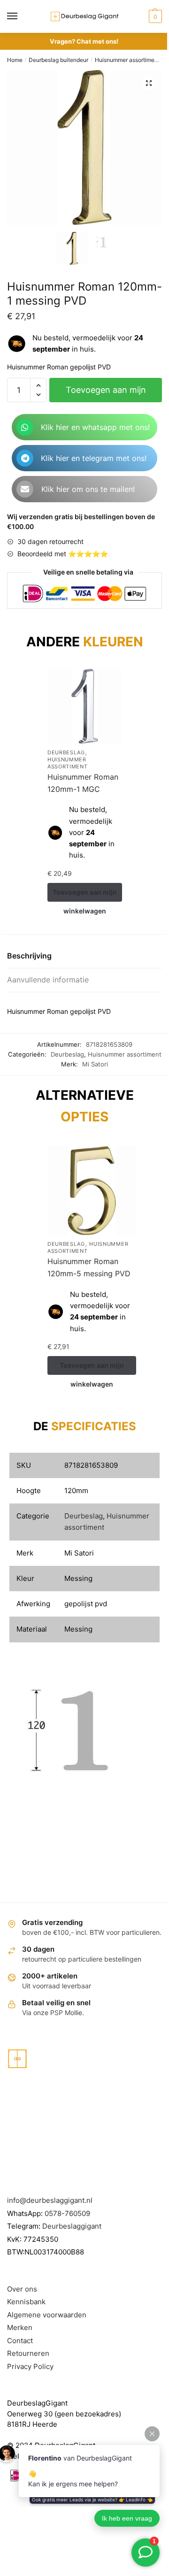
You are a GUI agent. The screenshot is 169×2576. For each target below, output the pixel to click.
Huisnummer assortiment (127, 60)
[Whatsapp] (25, 427)
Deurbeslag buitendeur (58, 60)
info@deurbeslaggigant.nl (50, 2200)
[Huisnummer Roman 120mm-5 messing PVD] (92, 1191)
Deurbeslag (90, 752)
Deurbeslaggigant (72, 2226)
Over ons (22, 2289)
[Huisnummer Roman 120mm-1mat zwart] (109, 706)
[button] (149, 83)
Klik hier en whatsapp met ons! (95, 427)
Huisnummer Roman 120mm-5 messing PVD (89, 1267)
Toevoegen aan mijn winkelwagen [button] (109, 895)
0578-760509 (67, 2213)
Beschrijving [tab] (29, 956)
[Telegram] (25, 458)
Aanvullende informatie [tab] (48, 980)
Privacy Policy (30, 2366)
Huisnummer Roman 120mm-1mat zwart (107, 783)
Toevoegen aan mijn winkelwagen (106, 394)
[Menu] (21, 16)
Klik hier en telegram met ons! (94, 458)
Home (15, 60)
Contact (20, 2341)
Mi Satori (95, 1064)
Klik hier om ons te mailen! (88, 489)
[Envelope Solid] (25, 489)
